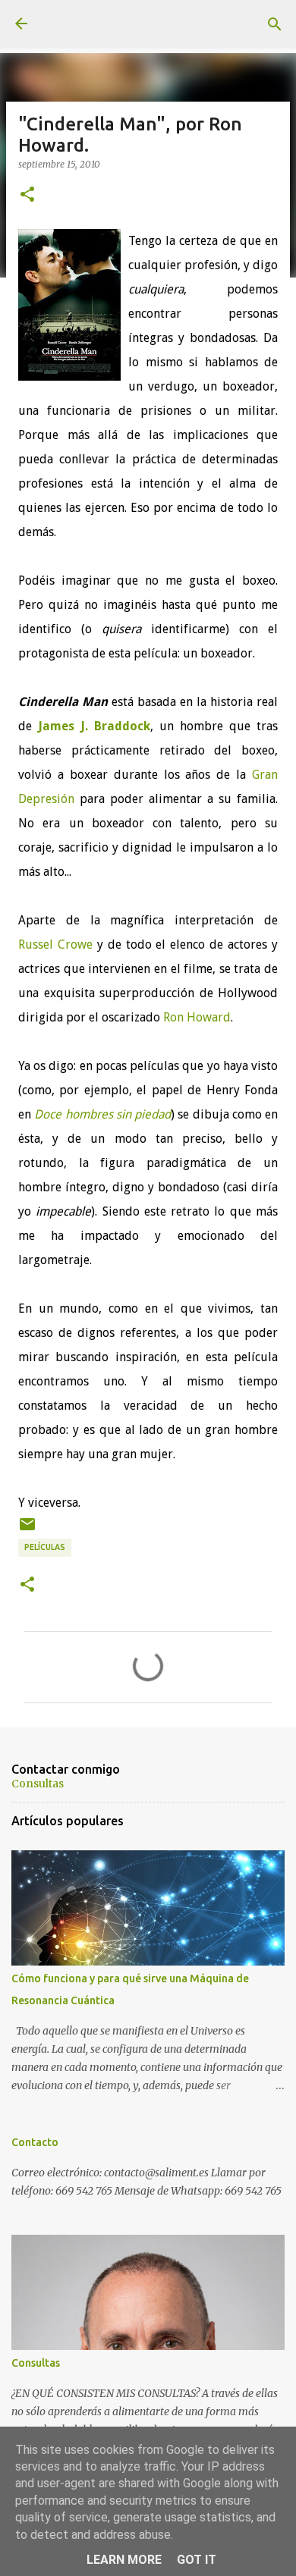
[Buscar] (275, 24)
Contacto (35, 2142)
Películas (45, 1547)
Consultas (38, 1784)
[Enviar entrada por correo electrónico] (27, 1530)
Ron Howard (197, 1017)
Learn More (124, 2560)
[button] (27, 195)
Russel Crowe (55, 944)
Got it (197, 2560)
